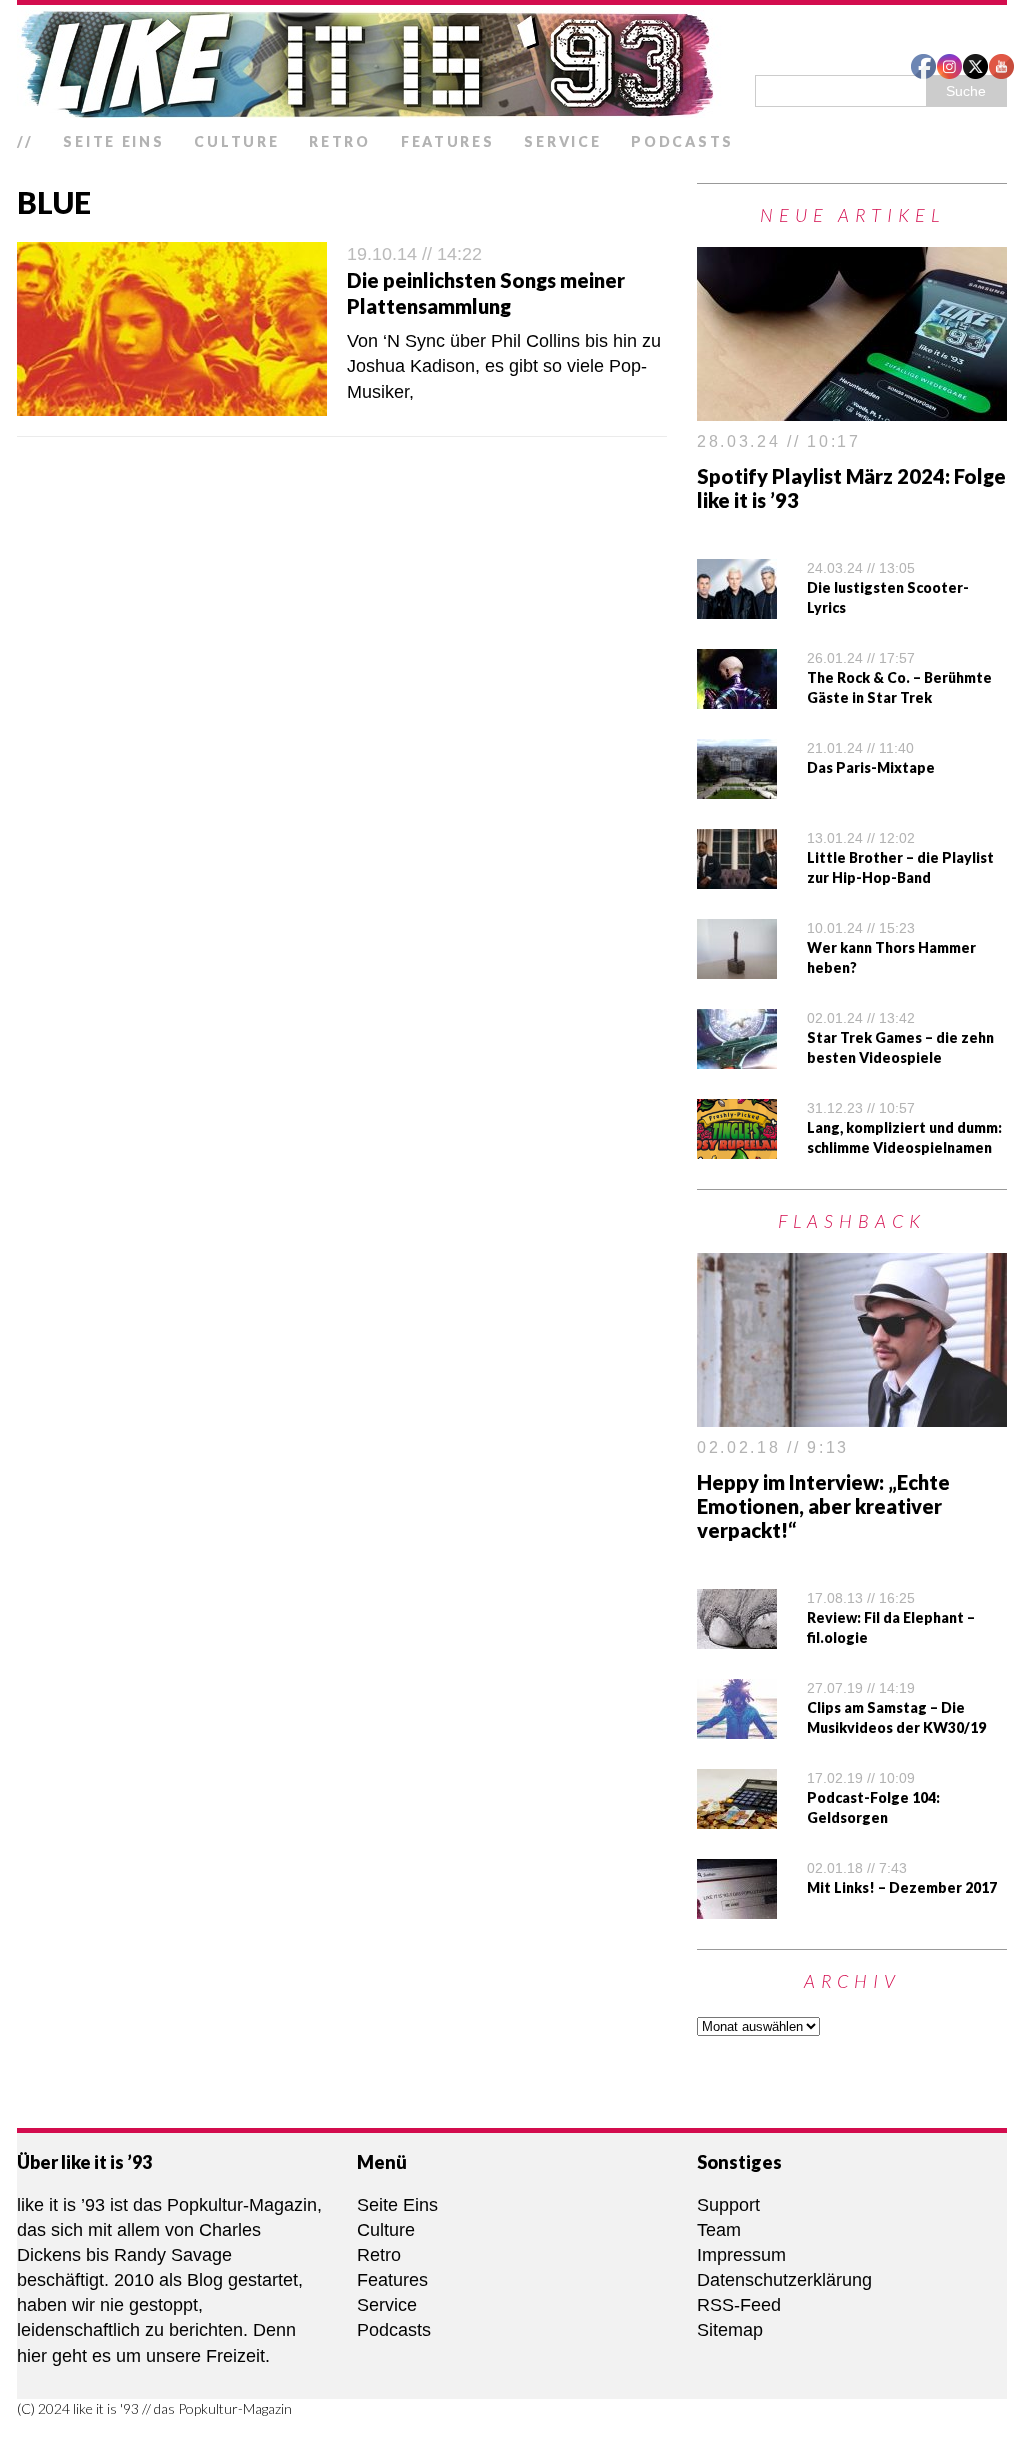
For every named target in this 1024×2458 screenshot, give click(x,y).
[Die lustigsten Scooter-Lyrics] (737, 606)
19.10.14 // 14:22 (414, 254)
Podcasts (682, 141)
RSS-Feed (739, 2305)
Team (719, 2230)
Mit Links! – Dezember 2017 (902, 1887)
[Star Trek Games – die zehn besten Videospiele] (737, 1056)
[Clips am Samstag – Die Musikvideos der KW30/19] (737, 1725)
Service (562, 141)
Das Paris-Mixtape (871, 767)
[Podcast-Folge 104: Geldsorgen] (737, 1815)
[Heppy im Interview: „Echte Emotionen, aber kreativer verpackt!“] (852, 1414)
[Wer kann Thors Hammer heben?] (737, 966)
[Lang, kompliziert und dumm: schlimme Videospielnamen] (737, 1146)
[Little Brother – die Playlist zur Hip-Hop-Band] (737, 876)
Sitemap (730, 2330)
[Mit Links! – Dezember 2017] (737, 1905)
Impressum (741, 2255)
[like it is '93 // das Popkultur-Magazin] (512, 64)
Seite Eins (113, 141)
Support (728, 2205)
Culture (236, 141)
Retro (340, 141)
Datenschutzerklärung (784, 2280)
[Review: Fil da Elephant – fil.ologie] (737, 1635)
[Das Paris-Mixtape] (737, 786)
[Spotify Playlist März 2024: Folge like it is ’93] (852, 408)
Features (448, 141)
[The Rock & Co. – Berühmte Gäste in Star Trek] (737, 696)
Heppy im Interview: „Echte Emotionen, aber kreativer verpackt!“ (823, 1506)
